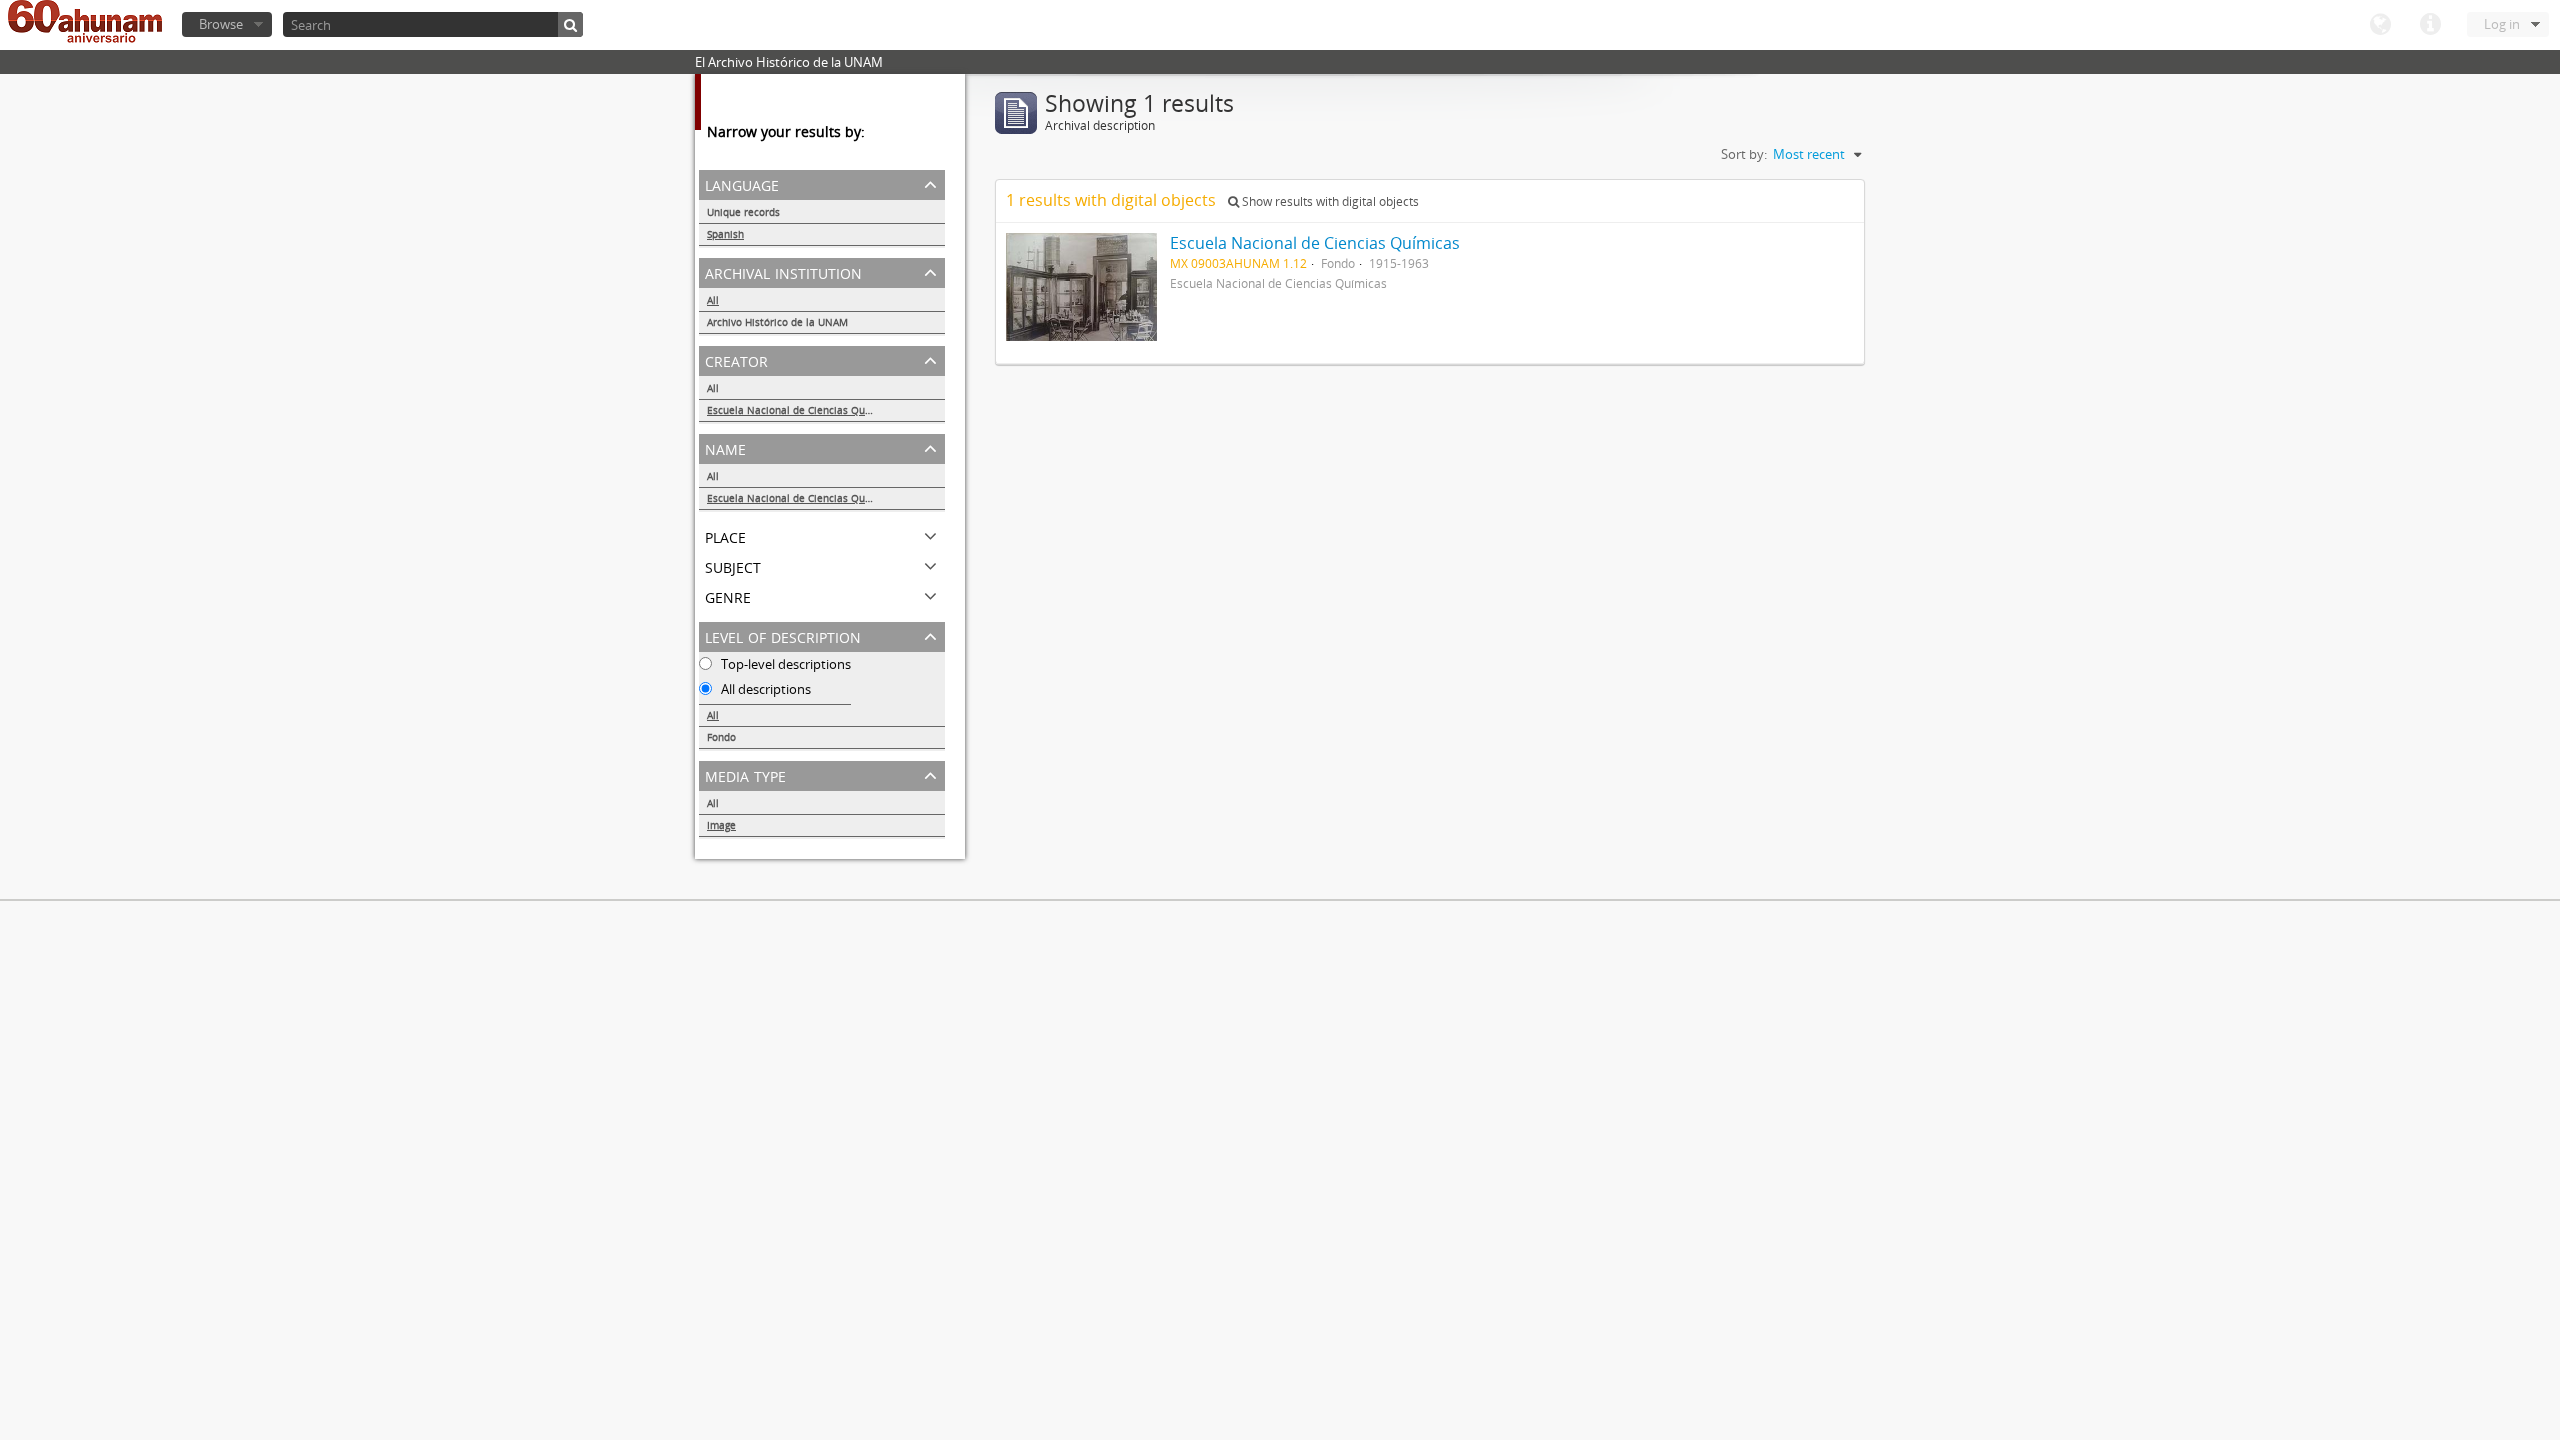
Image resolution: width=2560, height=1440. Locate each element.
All (713, 300)
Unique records (743, 212)
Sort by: (1744, 154)
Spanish (725, 234)
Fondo (721, 737)
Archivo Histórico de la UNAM (777, 322)
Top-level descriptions (784, 664)
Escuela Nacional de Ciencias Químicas (801, 410)
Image (721, 825)
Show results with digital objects (1329, 201)
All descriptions (764, 689)
